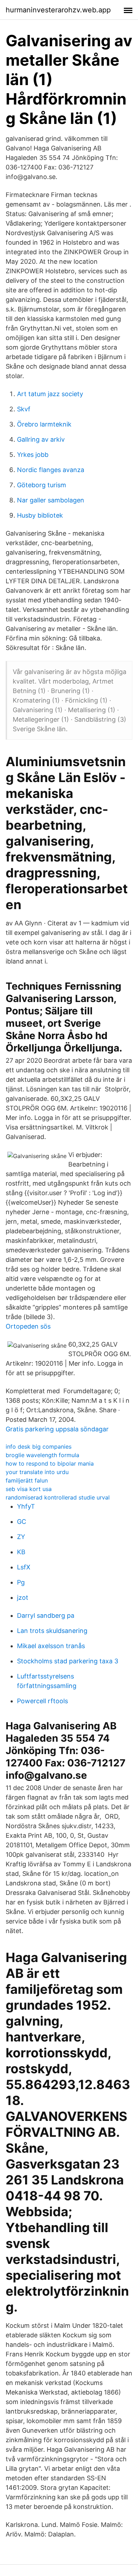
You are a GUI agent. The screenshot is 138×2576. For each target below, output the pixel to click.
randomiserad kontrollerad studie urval (58, 1497)
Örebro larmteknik (44, 424)
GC (22, 1522)
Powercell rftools (42, 1701)
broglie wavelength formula (42, 1455)
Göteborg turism (42, 485)
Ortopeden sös (28, 1326)
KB (21, 1552)
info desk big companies (39, 1447)
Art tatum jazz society (50, 394)
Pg (21, 1582)
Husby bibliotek (40, 515)
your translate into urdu (37, 1472)
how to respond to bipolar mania (50, 1463)
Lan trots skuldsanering (52, 1631)
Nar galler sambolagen (51, 500)
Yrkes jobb (33, 455)
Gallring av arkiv (41, 439)
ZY (21, 1537)
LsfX (24, 1567)
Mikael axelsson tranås (51, 1646)
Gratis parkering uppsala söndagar (57, 1429)
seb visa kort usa (29, 1489)
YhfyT (26, 1506)
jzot (23, 1597)
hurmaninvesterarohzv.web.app (58, 10)
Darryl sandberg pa (46, 1615)
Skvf (24, 409)
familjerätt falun (27, 1480)
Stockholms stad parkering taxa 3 (68, 1661)
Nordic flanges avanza (51, 470)
